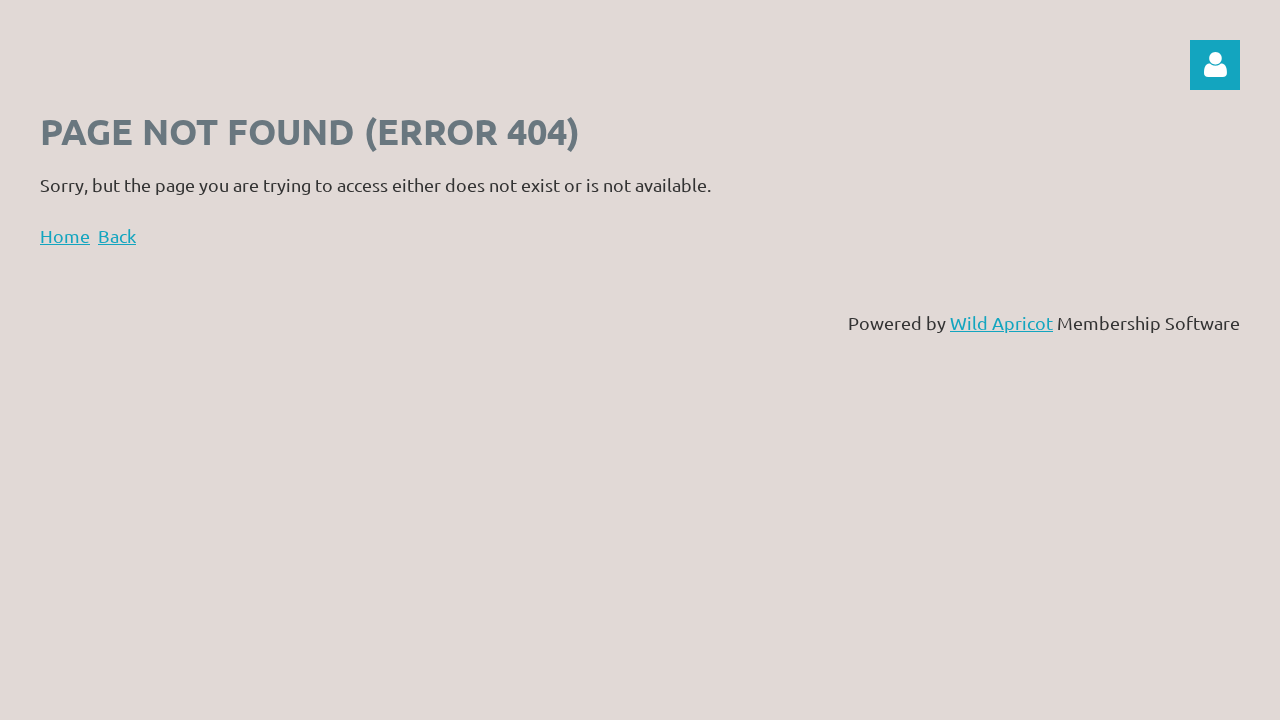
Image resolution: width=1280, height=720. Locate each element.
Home (65, 235)
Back (117, 235)
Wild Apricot (1001, 322)
